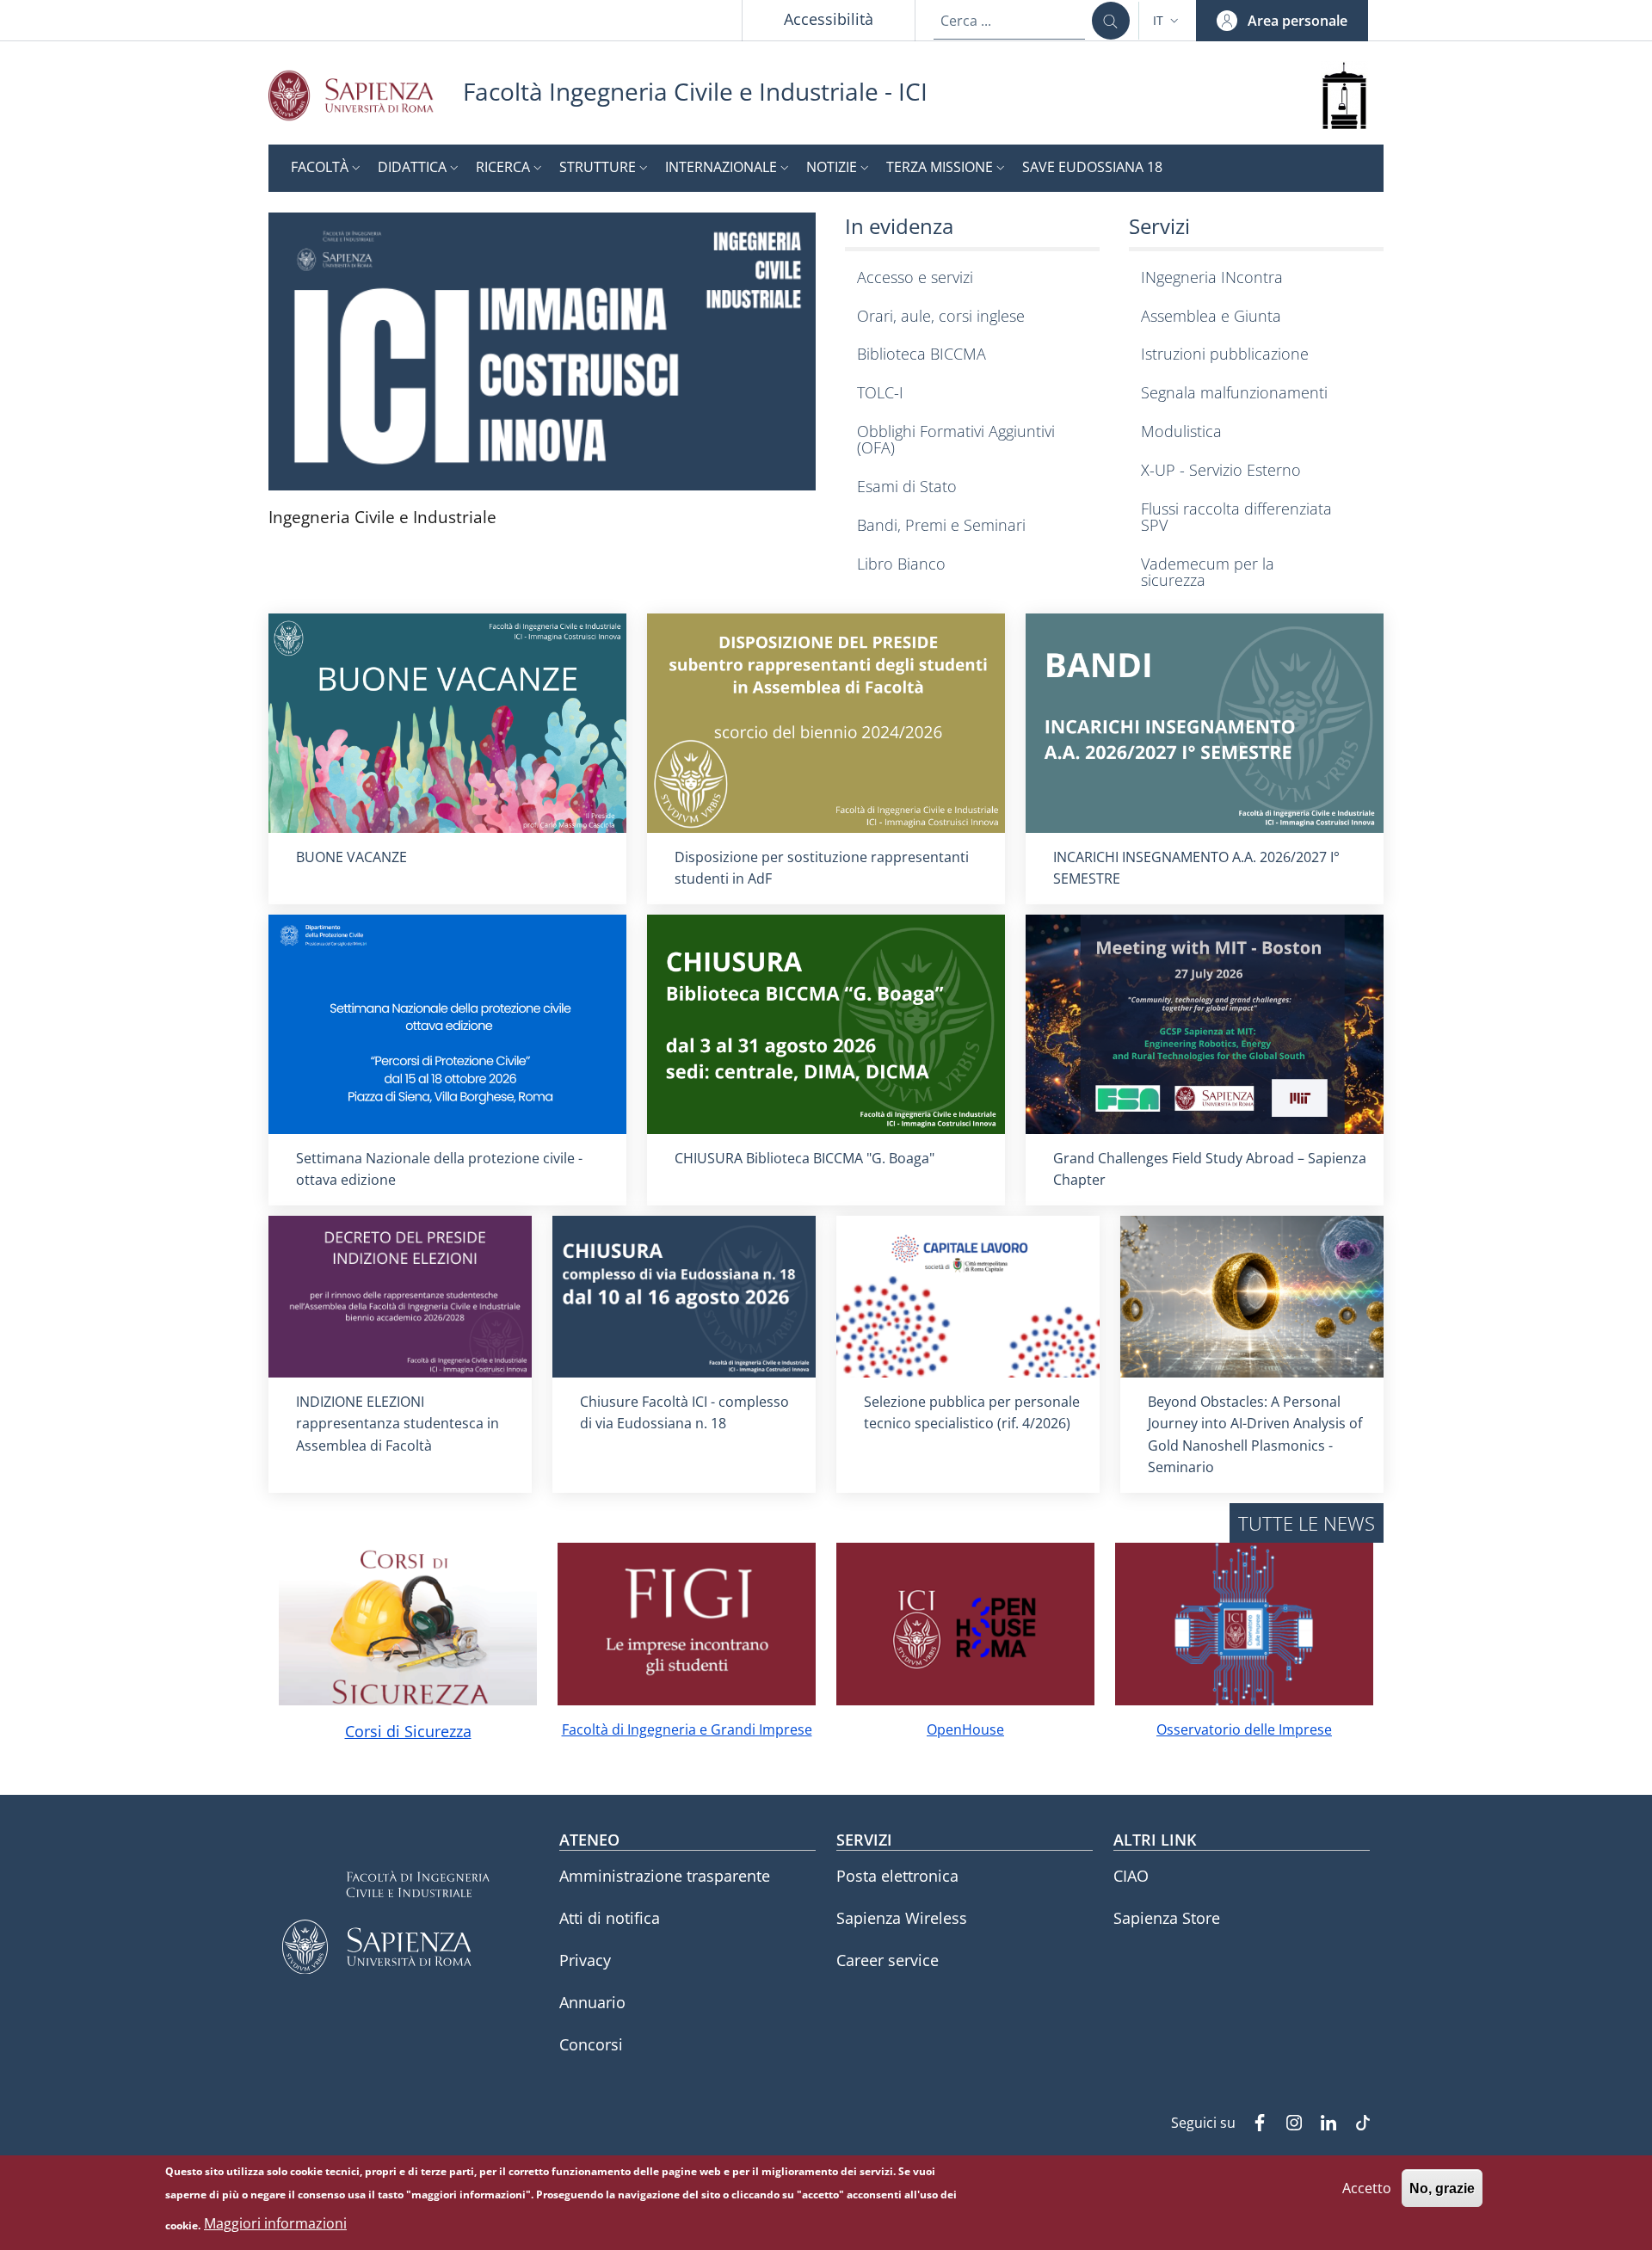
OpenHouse (965, 1729)
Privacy (585, 1960)
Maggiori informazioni (275, 2224)
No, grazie (1442, 2188)
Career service (888, 1960)
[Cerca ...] (1111, 21)
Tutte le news (1307, 1523)
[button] (1168, 21)
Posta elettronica (897, 1876)
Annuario (592, 2002)
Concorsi (591, 2044)
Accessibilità (829, 19)
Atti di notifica (610, 1918)
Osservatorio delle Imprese (1244, 1729)
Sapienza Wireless (902, 1918)
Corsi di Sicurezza (408, 1731)
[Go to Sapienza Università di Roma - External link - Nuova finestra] (366, 95)
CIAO (1131, 1876)
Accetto (1367, 2187)
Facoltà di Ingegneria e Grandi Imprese (687, 1729)
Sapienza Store (1167, 1918)
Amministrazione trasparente (665, 1876)
